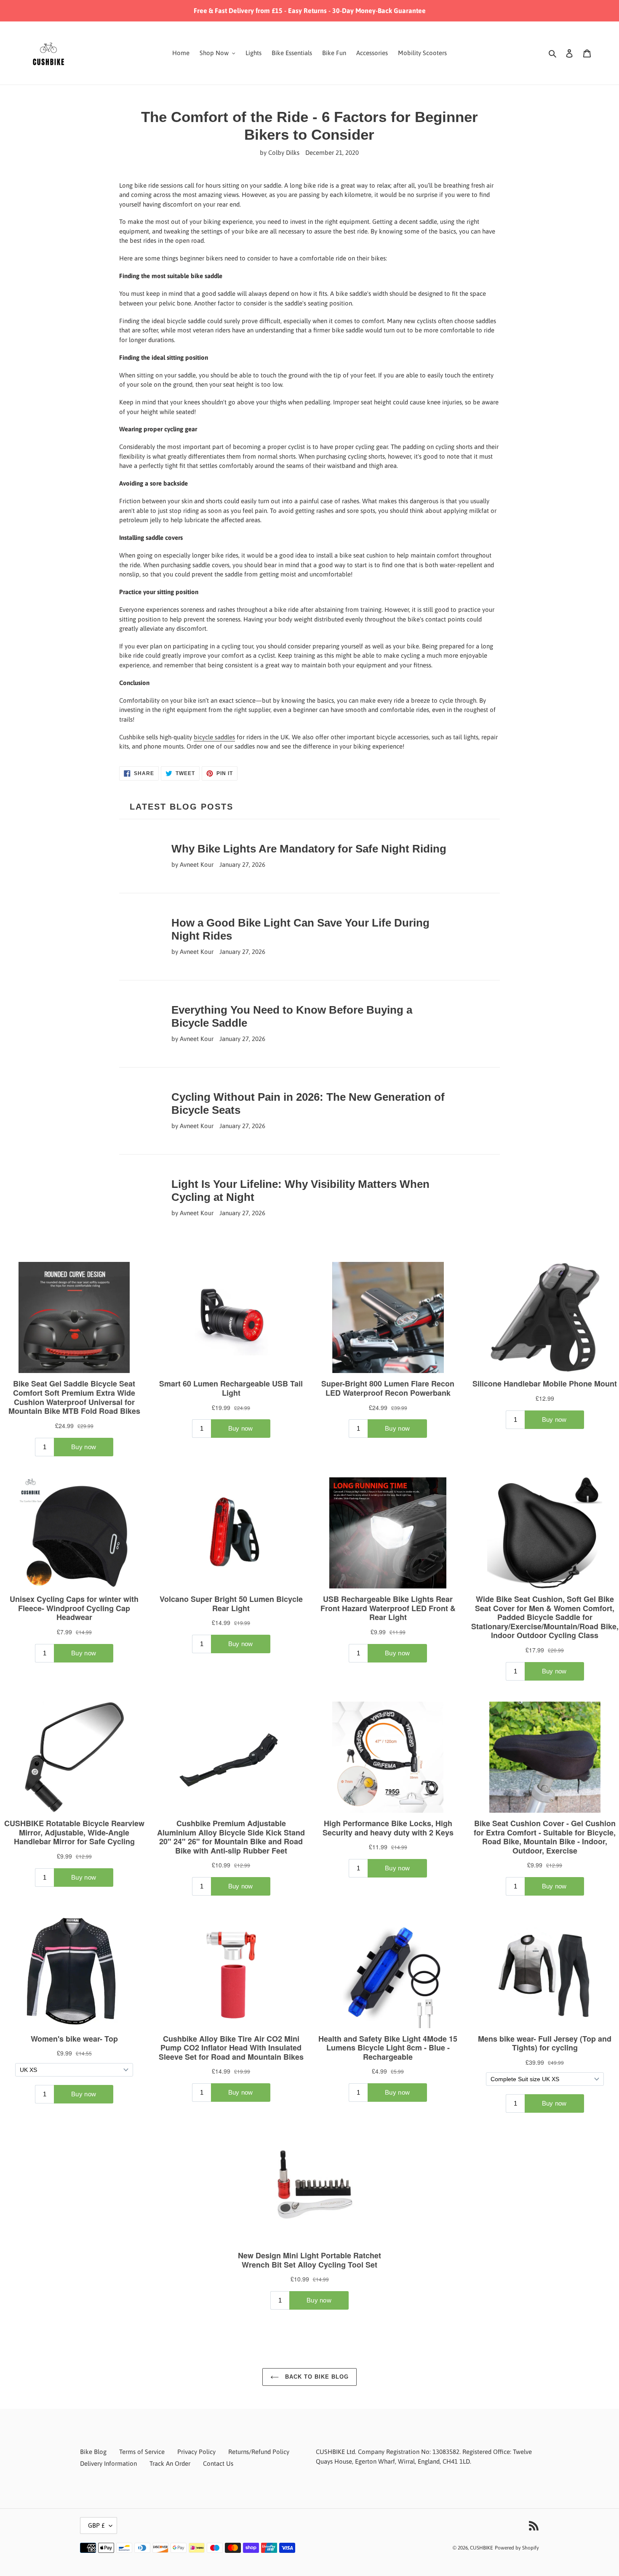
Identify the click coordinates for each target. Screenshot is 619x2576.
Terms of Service (142, 2452)
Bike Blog (93, 2452)
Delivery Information (108, 2463)
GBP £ (96, 2525)
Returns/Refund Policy (259, 2452)
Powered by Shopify (517, 2548)
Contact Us (218, 2463)
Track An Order (170, 2463)
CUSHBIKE (482, 2548)
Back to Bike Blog (316, 2377)
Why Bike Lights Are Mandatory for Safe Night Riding (309, 849)
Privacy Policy (196, 2452)
